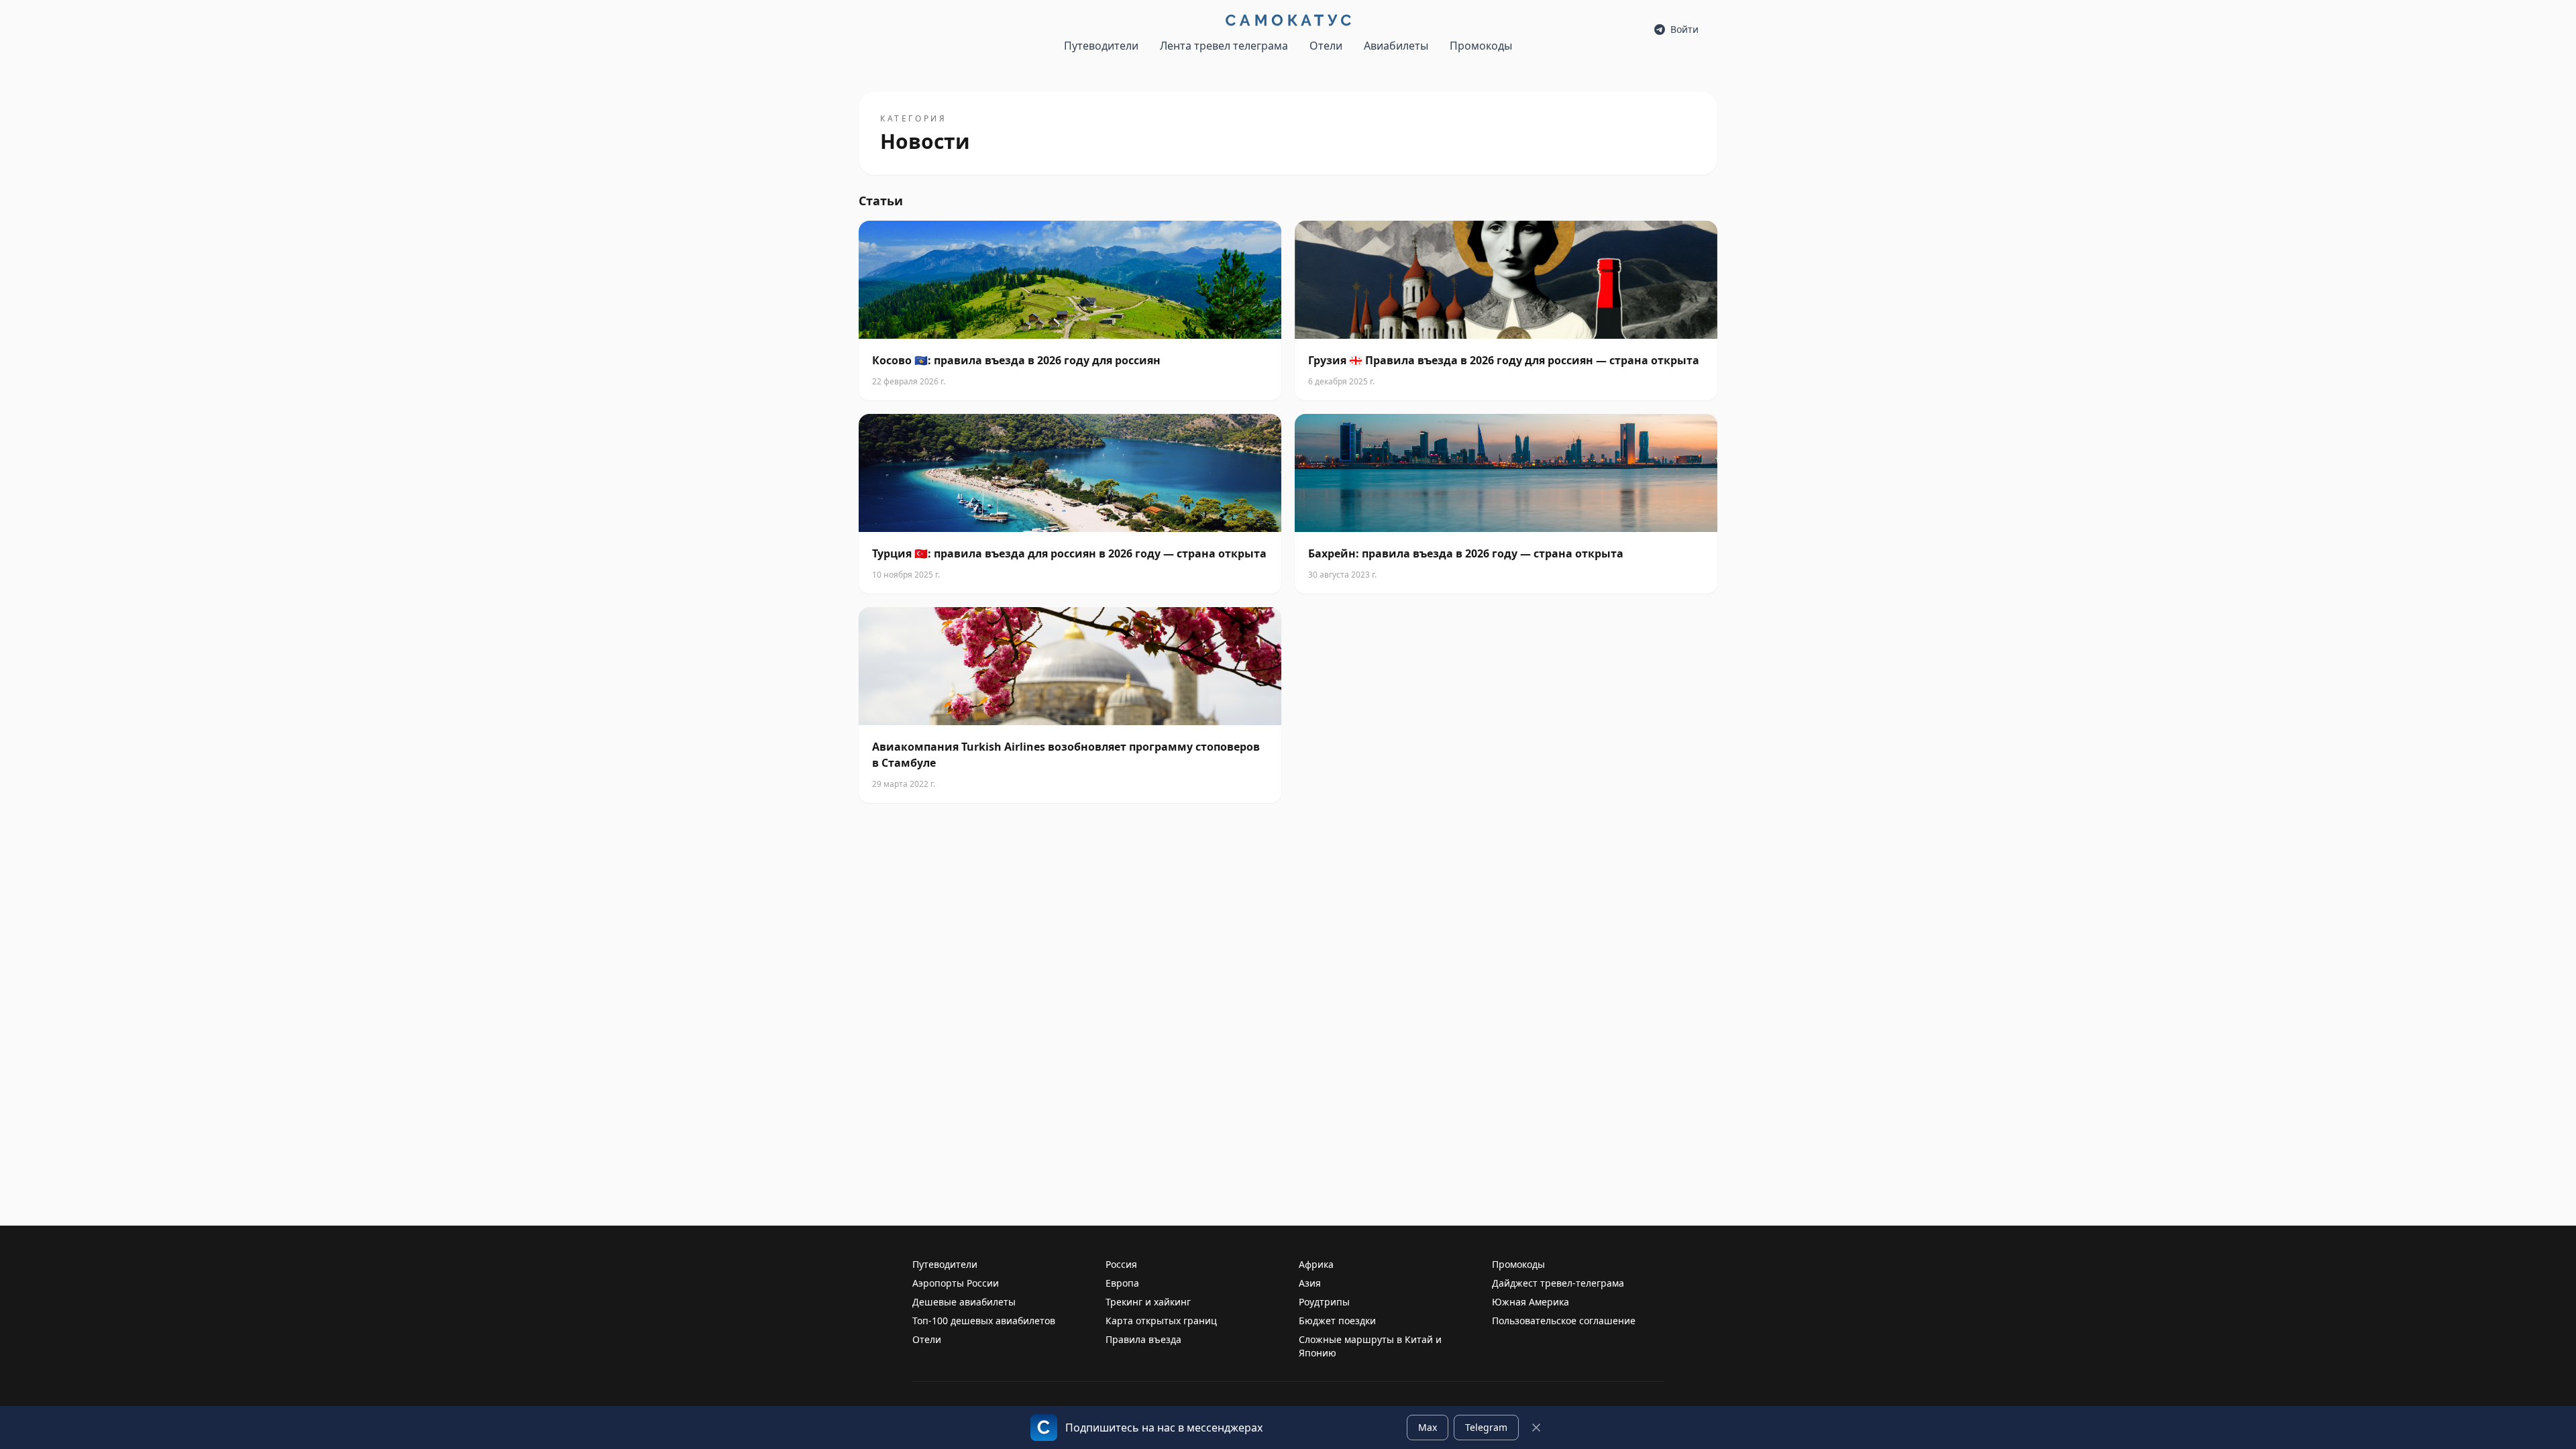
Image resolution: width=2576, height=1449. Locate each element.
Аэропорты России (956, 1283)
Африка (1316, 1264)
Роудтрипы (1324, 1302)
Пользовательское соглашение (1564, 1321)
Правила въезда (1143, 1339)
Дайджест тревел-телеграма (1558, 1283)
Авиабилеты (1396, 46)
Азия (1310, 1283)
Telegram (1486, 1427)
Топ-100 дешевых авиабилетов (984, 1321)
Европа (1122, 1283)
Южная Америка (1531, 1302)
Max (1428, 1427)
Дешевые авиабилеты (964, 1302)
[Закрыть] (1536, 1428)
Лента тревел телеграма (1224, 46)
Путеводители (1101, 46)
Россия (1121, 1264)
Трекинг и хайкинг (1148, 1302)
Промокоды (1481, 46)
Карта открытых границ (1161, 1321)
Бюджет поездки (1337, 1321)
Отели (1326, 46)
